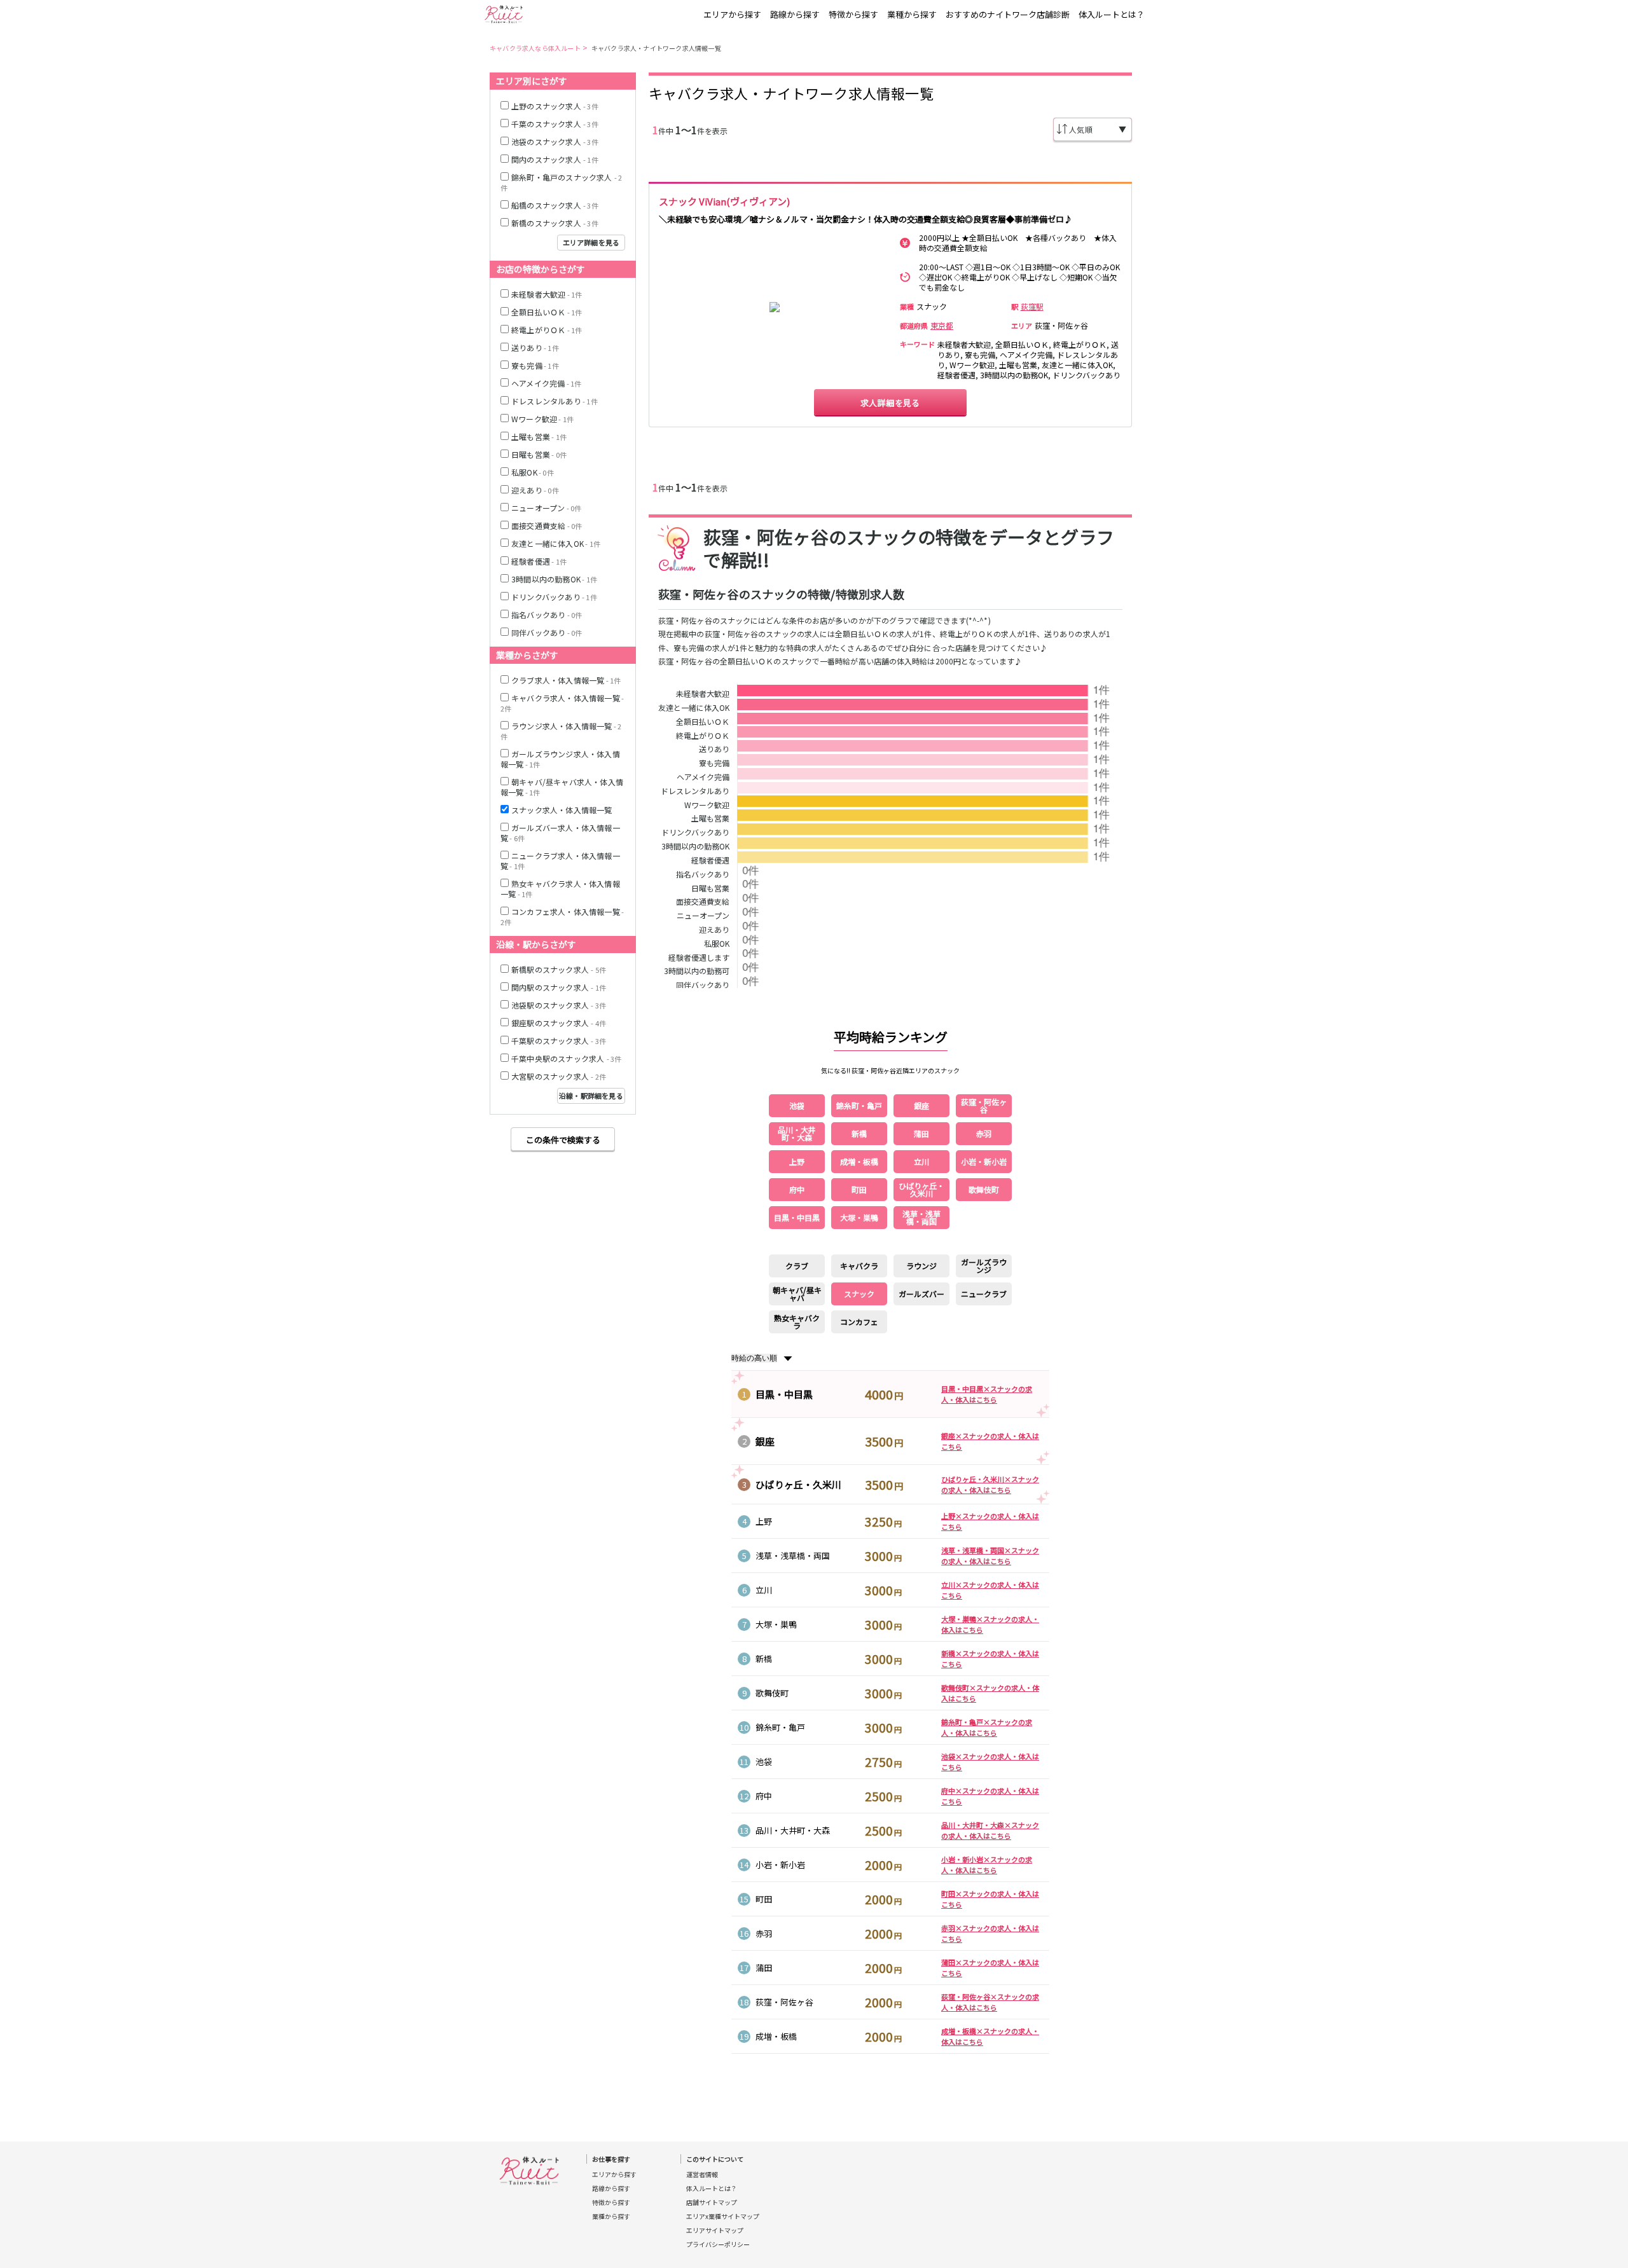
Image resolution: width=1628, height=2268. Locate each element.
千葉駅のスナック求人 (559, 1041)
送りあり (714, 750)
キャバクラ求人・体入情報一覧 (562, 703)
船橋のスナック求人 (555, 205)
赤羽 (764, 1933)
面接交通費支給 (547, 526)
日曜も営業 (539, 454)
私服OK (533, 472)
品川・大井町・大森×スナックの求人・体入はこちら (990, 1830)
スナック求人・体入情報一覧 (562, 810)
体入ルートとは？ (1112, 14)
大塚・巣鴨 (776, 1624)
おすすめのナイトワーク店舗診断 (1008, 14)
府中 (764, 1796)
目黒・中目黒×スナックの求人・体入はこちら (987, 1394)
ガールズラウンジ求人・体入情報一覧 (560, 759)
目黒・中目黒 (784, 1394)
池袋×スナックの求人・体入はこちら (990, 1762)
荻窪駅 (1032, 306)
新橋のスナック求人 (555, 223)
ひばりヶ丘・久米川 (798, 1484)
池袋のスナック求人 (555, 141)
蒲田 (764, 1968)
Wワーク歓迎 (707, 806)
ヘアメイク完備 (703, 778)
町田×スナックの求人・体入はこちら (990, 1899)
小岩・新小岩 (780, 1865)
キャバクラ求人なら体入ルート (535, 48)
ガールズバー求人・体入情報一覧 (560, 833)
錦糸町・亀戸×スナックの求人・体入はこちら (987, 1727)
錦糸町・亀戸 (780, 1727)
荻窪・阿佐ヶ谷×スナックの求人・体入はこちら (990, 2002)
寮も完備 (714, 764)
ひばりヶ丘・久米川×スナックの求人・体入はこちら (990, 1484)
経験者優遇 (710, 861)
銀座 (765, 1441)
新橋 (764, 1659)
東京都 (942, 326)
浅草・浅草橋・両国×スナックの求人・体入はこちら (990, 1556)
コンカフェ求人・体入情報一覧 (562, 917)
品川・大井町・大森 (793, 1830)
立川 (764, 1590)
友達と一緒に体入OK (694, 708)
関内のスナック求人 (555, 159)
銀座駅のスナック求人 (559, 1023)
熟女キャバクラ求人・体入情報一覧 (560, 889)
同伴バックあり (547, 632)
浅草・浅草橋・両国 (793, 1556)
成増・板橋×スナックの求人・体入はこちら (990, 2036)
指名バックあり (547, 615)
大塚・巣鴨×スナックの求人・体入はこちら (990, 1624)
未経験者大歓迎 (703, 694)
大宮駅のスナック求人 (559, 1076)
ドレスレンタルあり (695, 792)
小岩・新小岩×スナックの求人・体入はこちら (987, 1865)
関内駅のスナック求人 (559, 987)
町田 (764, 1899)
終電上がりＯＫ (703, 736)
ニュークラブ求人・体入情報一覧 (560, 861)
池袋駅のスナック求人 (559, 1005)
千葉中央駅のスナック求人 (566, 1058)
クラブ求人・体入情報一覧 (566, 680)
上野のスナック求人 (555, 106)
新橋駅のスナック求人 (559, 969)
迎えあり (535, 490)
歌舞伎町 (772, 1693)
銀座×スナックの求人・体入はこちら (990, 1441)
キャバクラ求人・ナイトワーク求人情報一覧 (656, 48)
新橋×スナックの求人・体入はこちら (990, 1659)
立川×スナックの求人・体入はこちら (990, 1590)
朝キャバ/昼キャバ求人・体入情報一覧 (562, 787)
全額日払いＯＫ (703, 722)
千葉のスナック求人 (555, 124)
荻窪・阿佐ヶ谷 (784, 2002)
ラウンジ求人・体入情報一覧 (561, 731)
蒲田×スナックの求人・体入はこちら (990, 1968)
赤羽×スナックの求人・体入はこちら (990, 1933)
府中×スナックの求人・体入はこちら (990, 1796)
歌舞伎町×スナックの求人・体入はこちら (990, 1693)
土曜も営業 (710, 819)
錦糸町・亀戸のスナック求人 (561, 182)
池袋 (764, 1762)
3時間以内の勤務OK (695, 847)
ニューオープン (546, 508)
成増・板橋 (776, 2036)
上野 (764, 1521)
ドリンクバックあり (695, 833)
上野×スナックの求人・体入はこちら (990, 1521)
